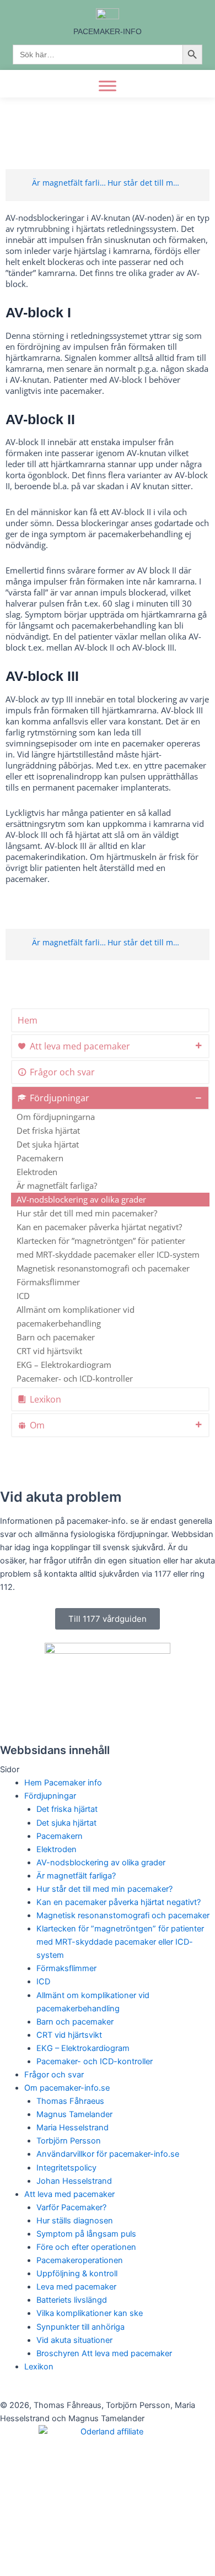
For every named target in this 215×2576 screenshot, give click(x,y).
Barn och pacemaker (56, 1337)
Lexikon (45, 1399)
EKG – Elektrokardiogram (64, 1365)
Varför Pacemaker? (71, 2207)
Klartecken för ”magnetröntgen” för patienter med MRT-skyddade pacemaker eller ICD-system (108, 1248)
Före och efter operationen (86, 2247)
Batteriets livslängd (72, 2300)
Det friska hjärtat (48, 1130)
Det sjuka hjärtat (48, 1144)
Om (37, 1425)
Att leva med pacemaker (80, 1046)
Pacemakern (40, 1158)
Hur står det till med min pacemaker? (87, 1213)
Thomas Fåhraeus (70, 2101)
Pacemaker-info (108, 31)
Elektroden (37, 1172)
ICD (23, 1296)
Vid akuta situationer (74, 2340)
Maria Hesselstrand (72, 2128)
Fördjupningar (60, 1098)
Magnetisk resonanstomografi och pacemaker (103, 1268)
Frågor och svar (62, 1072)
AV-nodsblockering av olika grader (81, 1199)
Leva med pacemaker (76, 2287)
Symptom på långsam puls (86, 2234)
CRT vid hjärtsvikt (49, 1351)
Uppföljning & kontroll (77, 2274)
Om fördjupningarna (56, 1117)
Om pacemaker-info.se (67, 2088)
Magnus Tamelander (74, 2114)
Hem (28, 1020)
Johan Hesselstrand (74, 2181)
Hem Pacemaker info (63, 1783)
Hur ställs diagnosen (75, 2221)
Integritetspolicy (66, 2168)
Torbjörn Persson (69, 2141)
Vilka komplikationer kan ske (90, 2313)
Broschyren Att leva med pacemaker (104, 2353)
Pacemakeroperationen (80, 2260)
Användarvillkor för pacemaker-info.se (108, 2154)
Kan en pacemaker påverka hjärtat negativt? (99, 1227)
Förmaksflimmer (48, 1282)
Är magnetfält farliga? (57, 1186)
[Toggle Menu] (108, 86)
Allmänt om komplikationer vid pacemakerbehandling (76, 1316)
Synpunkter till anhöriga (80, 2327)
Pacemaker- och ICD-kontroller (75, 1378)
